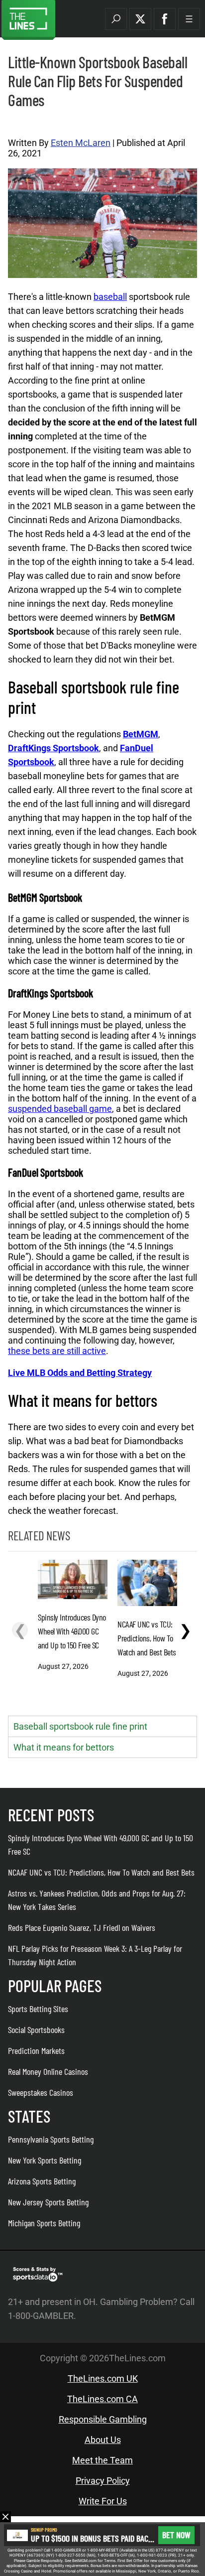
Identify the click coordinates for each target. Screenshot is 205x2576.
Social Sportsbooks (36, 2030)
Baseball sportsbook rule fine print (80, 1726)
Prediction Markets (36, 2050)
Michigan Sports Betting (44, 2223)
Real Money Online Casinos (48, 2071)
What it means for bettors (64, 1747)
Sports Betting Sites (38, 2009)
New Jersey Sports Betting (48, 2202)
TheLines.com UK (103, 2378)
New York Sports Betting (45, 2160)
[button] (116, 19)
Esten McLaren (81, 143)
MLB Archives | (28, 123)
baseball (110, 297)
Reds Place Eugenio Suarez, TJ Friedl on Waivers (82, 1927)
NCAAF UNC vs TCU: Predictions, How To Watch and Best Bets (101, 1872)
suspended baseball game (60, 1109)
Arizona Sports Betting (42, 2181)
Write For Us (103, 2501)
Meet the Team (102, 2460)
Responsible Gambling (103, 2419)
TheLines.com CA (102, 2399)
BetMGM (141, 734)
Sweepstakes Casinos (41, 2092)
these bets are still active (57, 1351)
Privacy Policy (103, 2481)
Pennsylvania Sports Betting (51, 2139)
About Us (103, 2440)
